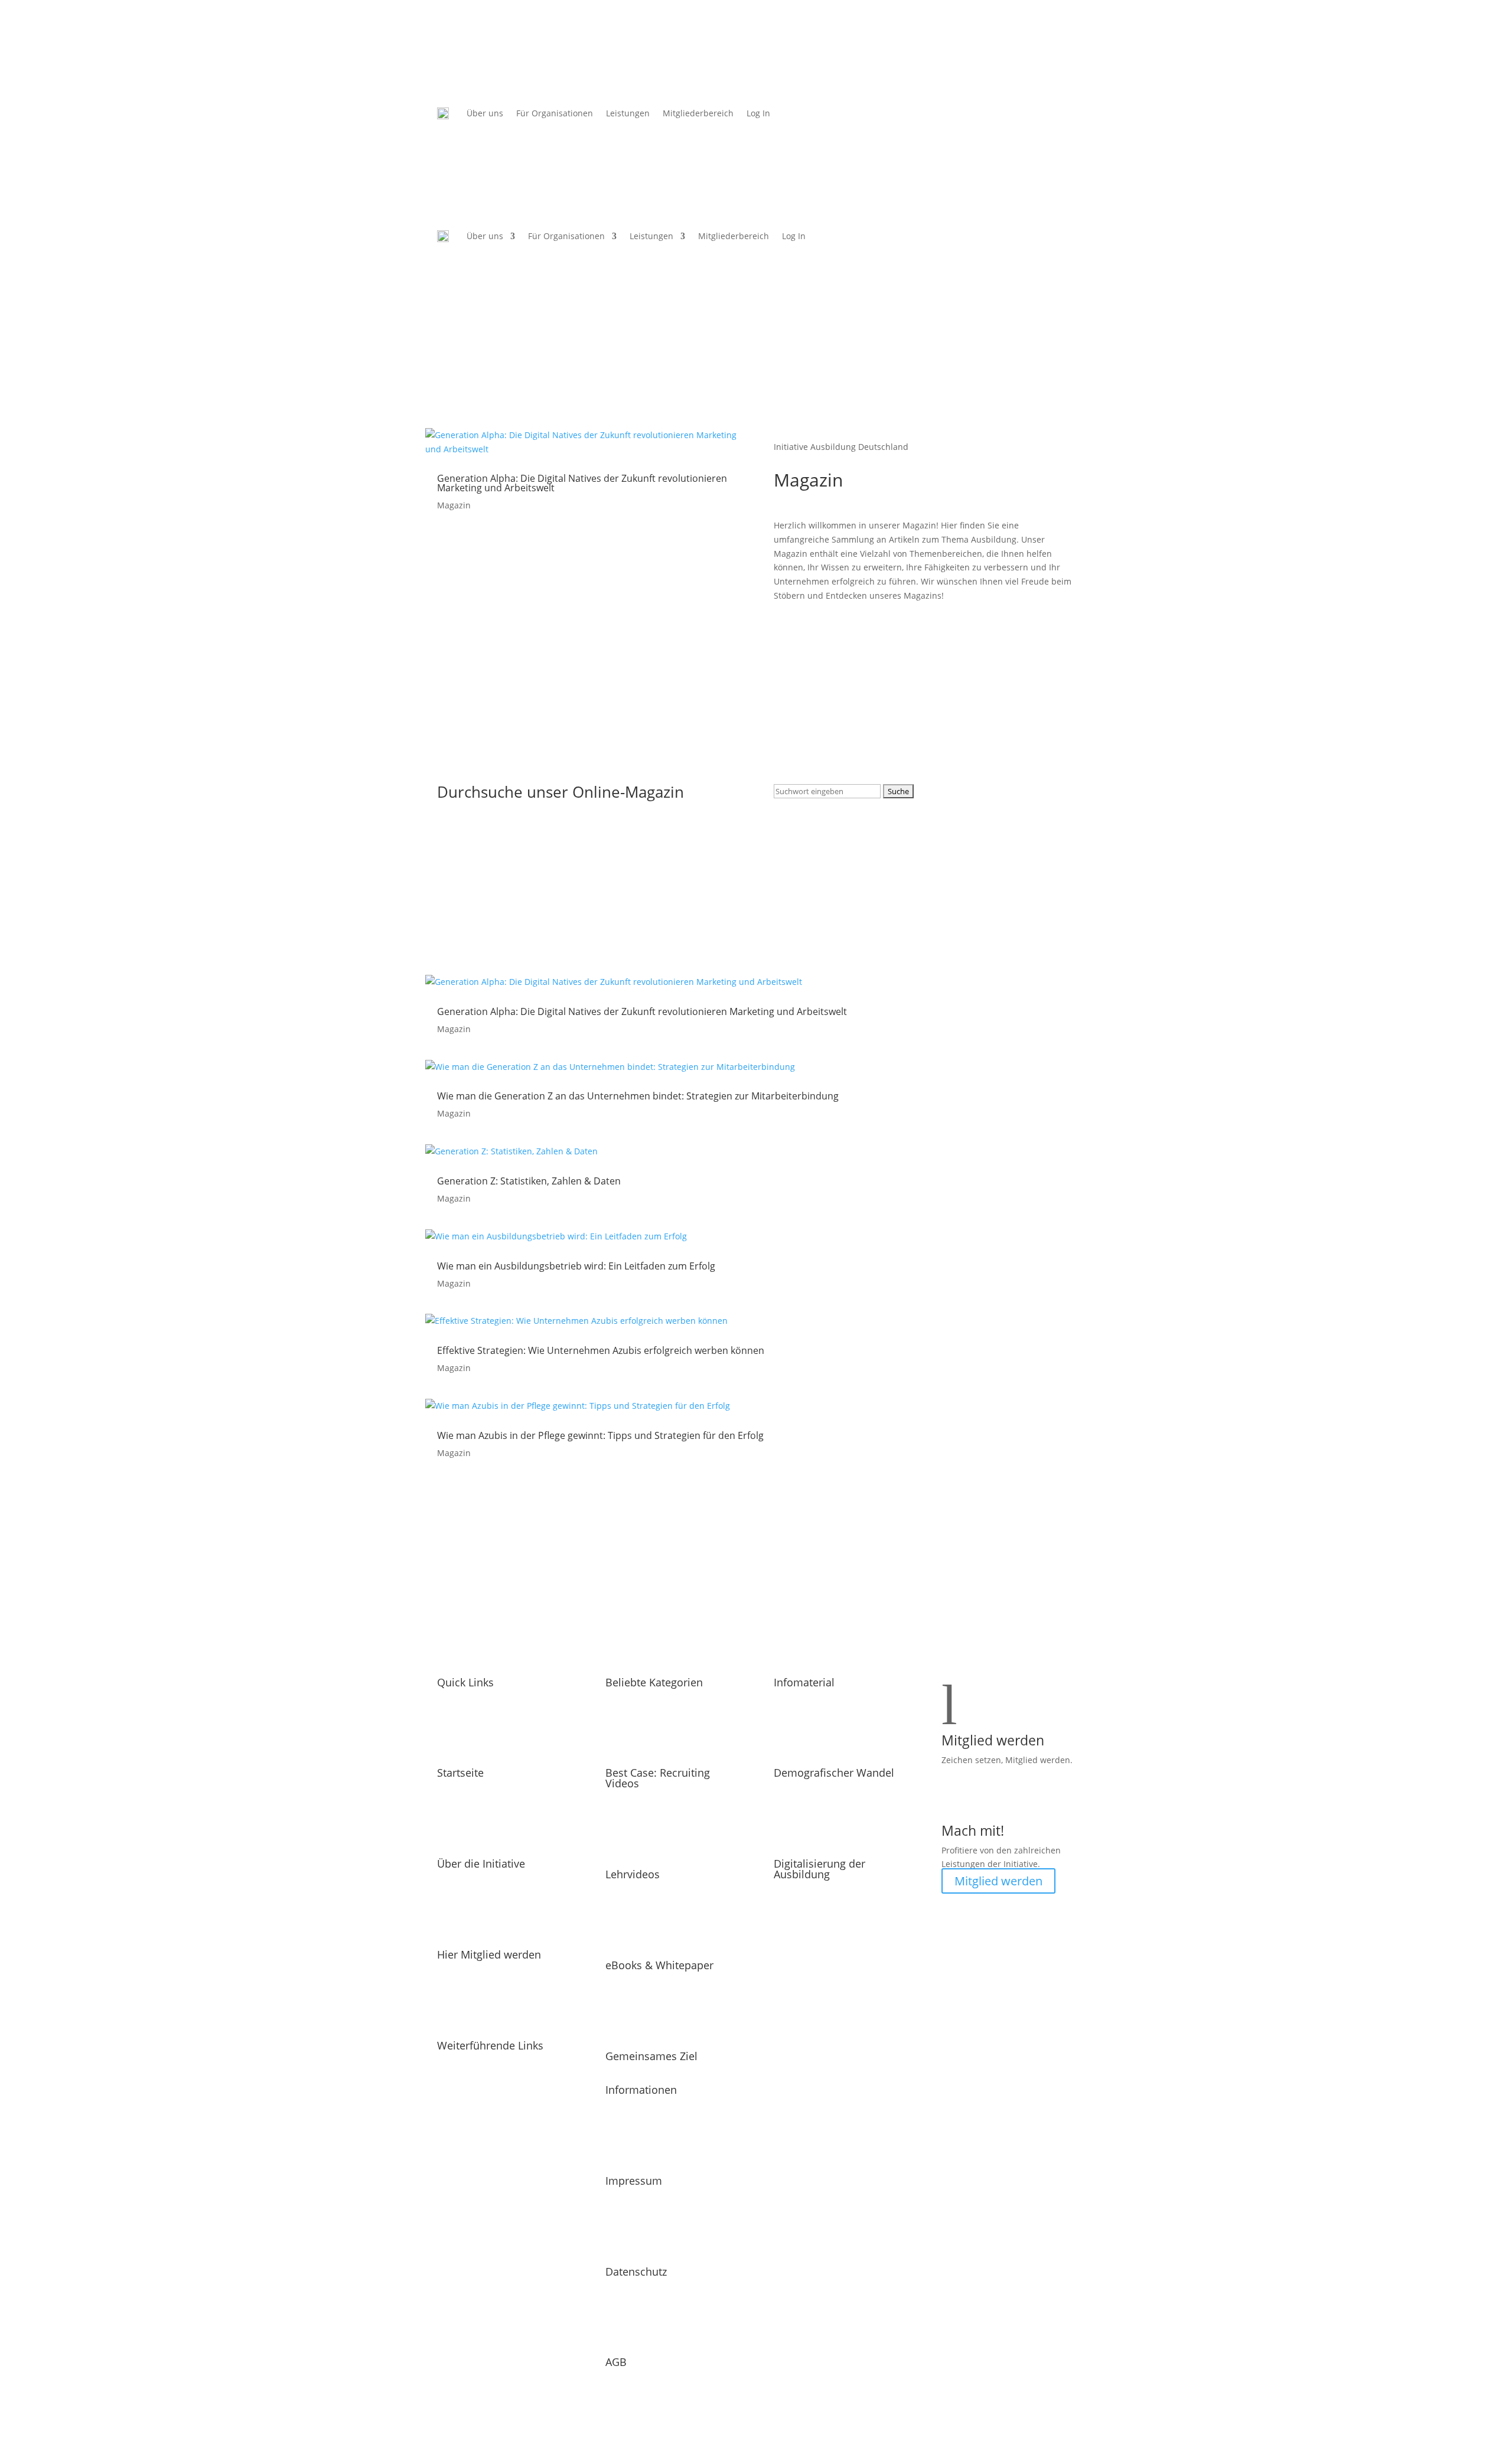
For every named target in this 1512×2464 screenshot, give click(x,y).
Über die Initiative (481, 1863)
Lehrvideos (633, 1874)
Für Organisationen (555, 113)
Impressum (634, 2181)
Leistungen (628, 113)
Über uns (485, 113)
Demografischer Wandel (834, 1773)
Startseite (460, 1773)
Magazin (454, 505)
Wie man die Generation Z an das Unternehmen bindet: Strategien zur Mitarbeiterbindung (638, 1096)
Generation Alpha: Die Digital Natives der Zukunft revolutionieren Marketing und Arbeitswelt (582, 483)
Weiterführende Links (490, 2045)
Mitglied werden (998, 1881)
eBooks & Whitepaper (659, 1965)
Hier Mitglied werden (489, 1954)
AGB (616, 2362)
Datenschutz (636, 2272)
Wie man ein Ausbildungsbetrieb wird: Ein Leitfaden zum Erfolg (576, 1266)
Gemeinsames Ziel (651, 2056)
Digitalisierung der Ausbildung (819, 1869)
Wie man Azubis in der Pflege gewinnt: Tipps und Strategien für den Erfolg (600, 1435)
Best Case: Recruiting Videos (658, 1778)
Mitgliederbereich (698, 113)
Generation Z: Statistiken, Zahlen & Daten (529, 1181)
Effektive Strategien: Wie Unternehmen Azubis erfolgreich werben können (601, 1350)
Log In (758, 113)
